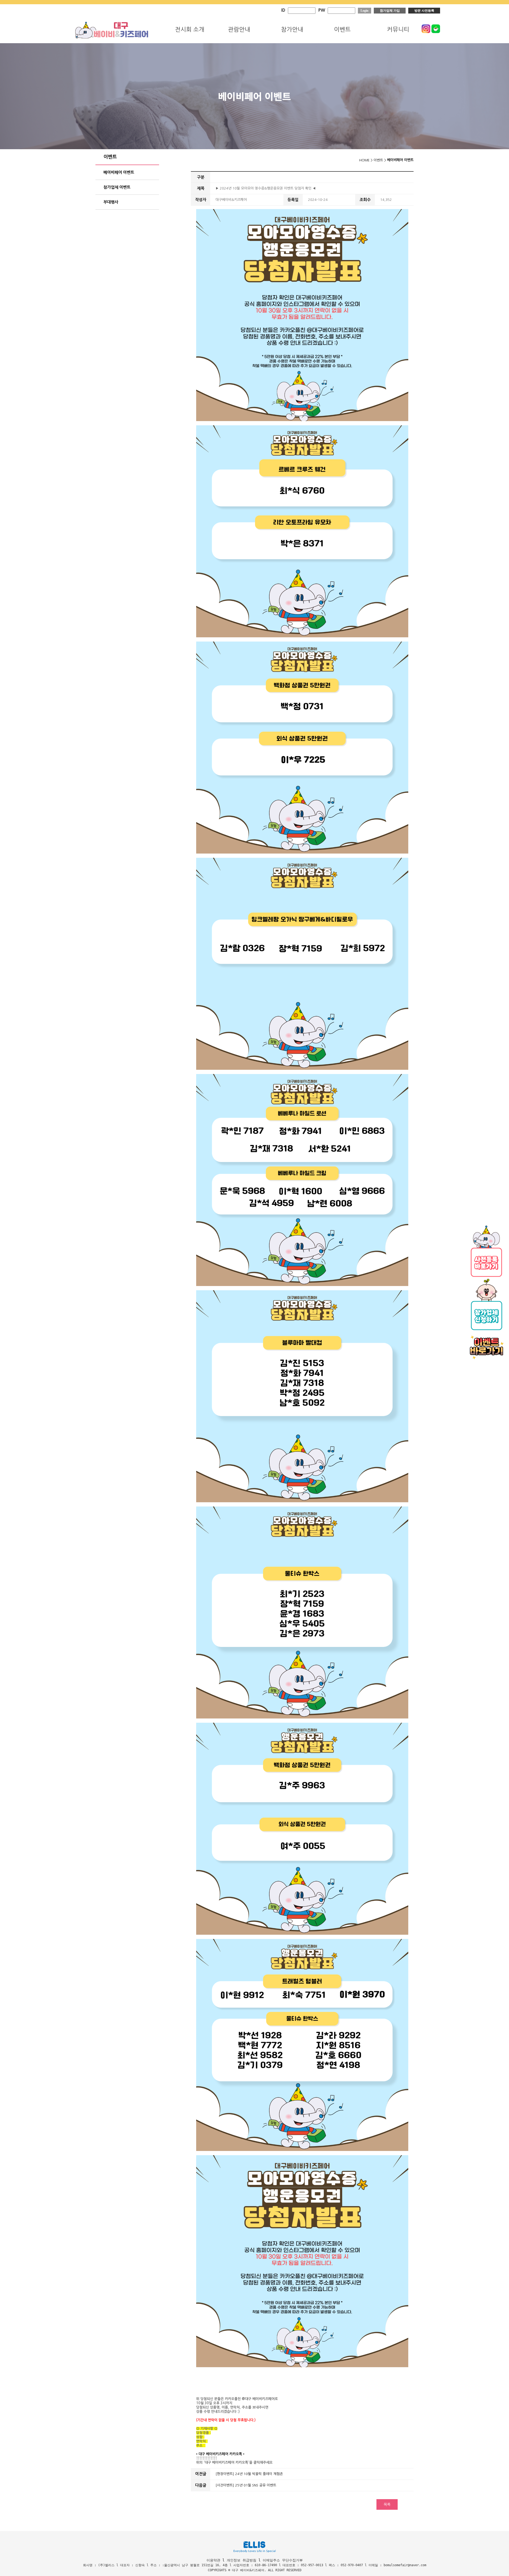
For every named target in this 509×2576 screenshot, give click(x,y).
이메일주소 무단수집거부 (283, 2560)
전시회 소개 (190, 29)
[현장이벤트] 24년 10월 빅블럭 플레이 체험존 (249, 2474)
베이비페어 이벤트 (119, 172)
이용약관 (213, 2560)
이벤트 (342, 29)
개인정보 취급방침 (242, 2560)
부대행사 (111, 202)
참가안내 (292, 29)
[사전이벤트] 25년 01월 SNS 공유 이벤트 (246, 2485)
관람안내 (239, 29)
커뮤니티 (398, 29)
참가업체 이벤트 (117, 187)
